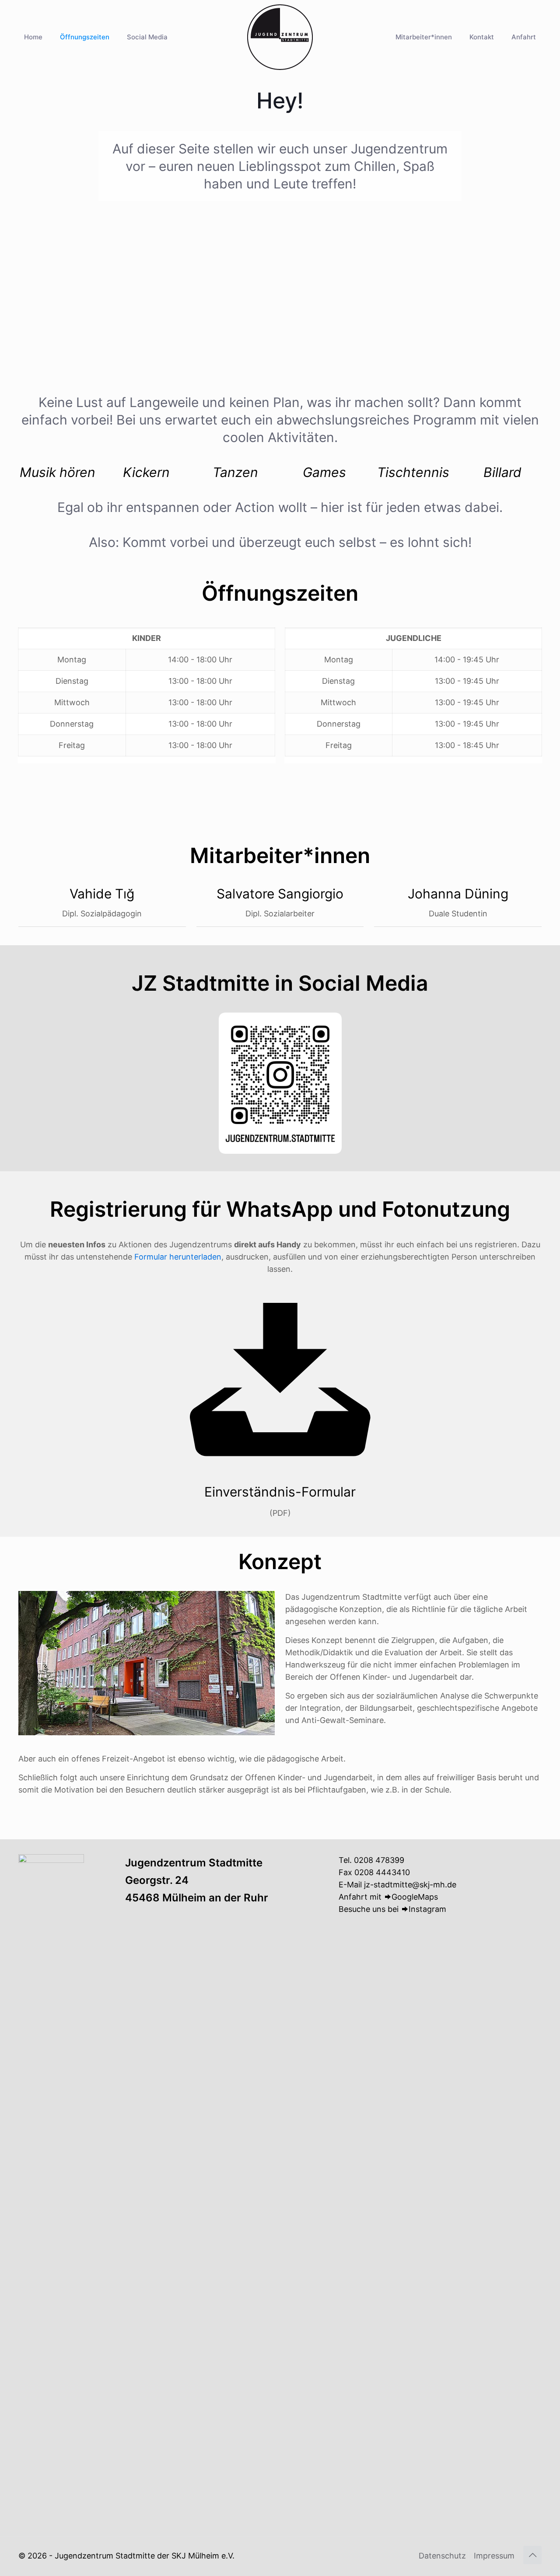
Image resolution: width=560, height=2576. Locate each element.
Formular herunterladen (178, 1257)
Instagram (427, 1909)
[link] (280, 1083)
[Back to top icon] (532, 2555)
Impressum (494, 2556)
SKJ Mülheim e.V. (203, 2556)
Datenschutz (442, 2556)
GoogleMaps (415, 1897)
